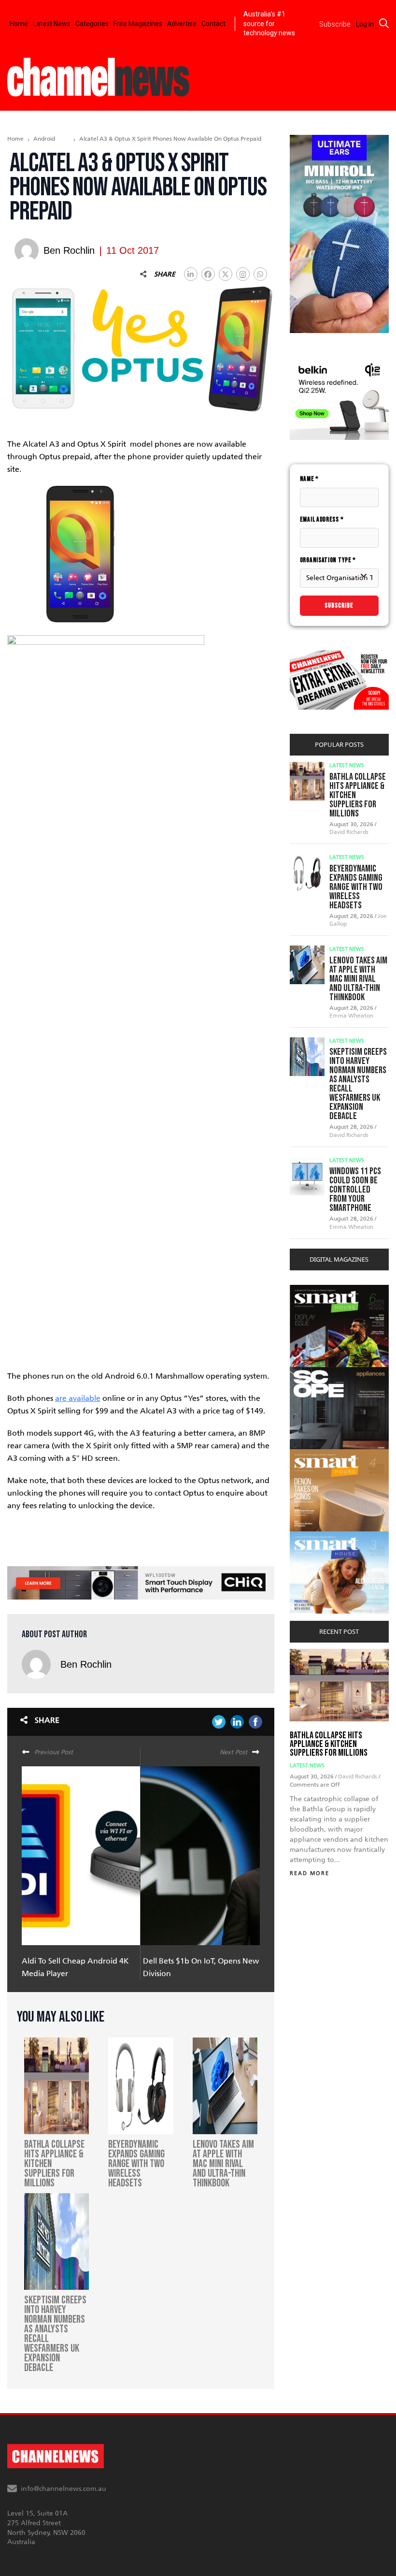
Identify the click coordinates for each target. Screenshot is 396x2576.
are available (78, 1398)
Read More (310, 1873)
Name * (309, 479)
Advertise (182, 24)
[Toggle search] (384, 23)
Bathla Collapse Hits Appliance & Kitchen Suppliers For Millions (329, 1744)
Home (19, 24)
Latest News (52, 24)
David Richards (349, 832)
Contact (213, 24)
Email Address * (322, 519)
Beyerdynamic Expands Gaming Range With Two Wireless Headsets (356, 887)
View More (309, 1290)
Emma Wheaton (351, 1016)
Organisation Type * (328, 560)
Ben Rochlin (86, 1664)
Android (44, 139)
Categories (92, 24)
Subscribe (339, 605)
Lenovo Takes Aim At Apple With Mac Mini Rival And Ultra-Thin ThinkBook (358, 979)
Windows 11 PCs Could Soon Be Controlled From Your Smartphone (355, 1190)
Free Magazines (138, 24)
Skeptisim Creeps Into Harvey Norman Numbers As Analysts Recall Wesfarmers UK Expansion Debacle (358, 1084)
